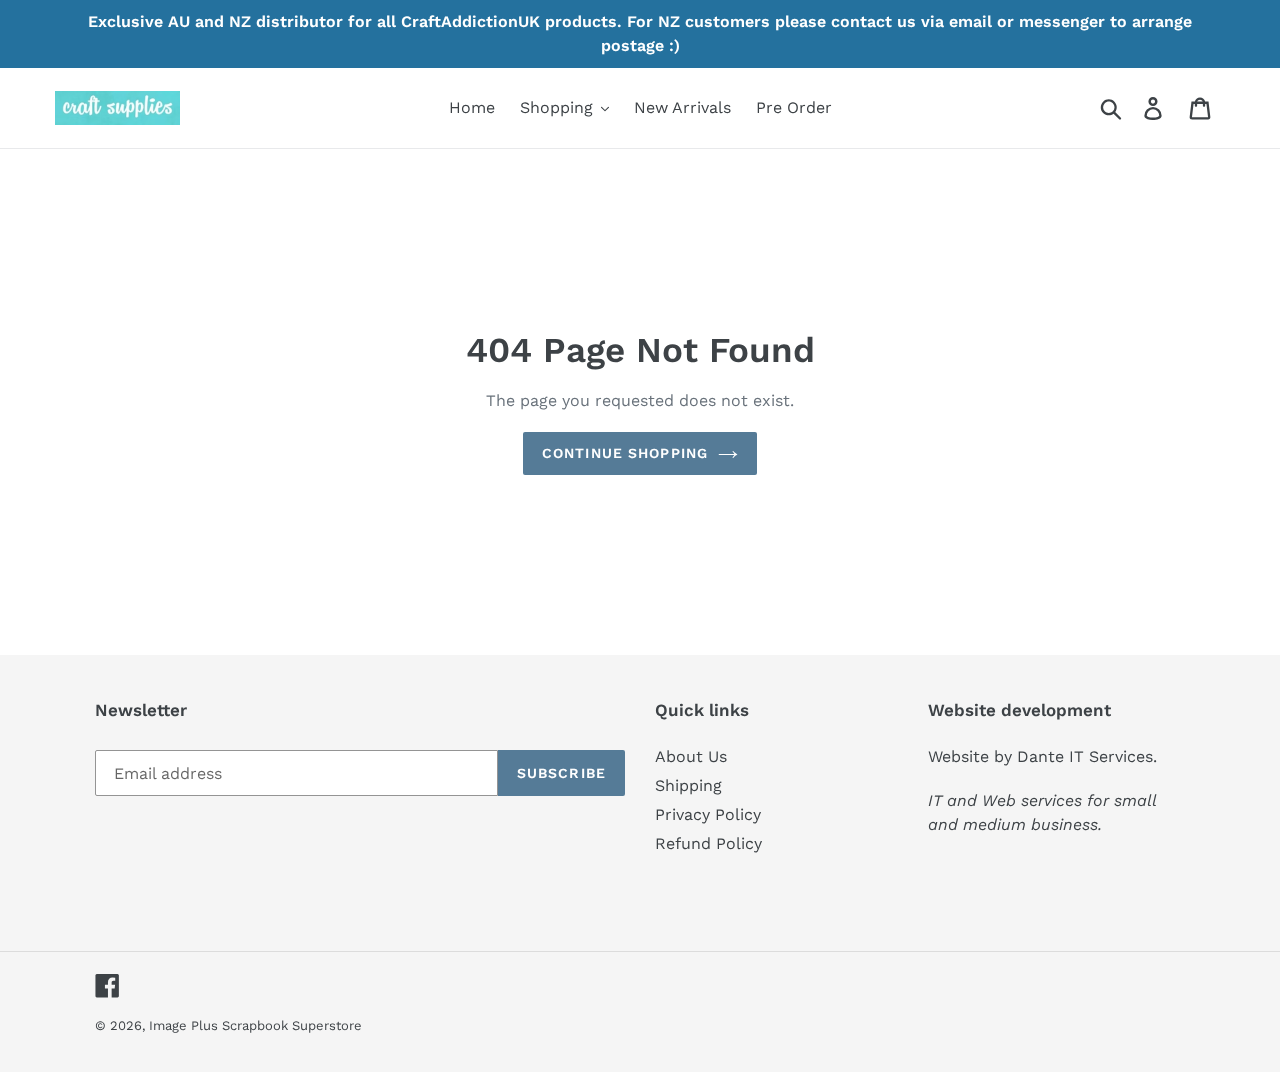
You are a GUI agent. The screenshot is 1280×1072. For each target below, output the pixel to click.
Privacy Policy (708, 814)
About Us (691, 756)
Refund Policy (708, 843)
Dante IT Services (1085, 756)
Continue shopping (625, 453)
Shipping (688, 785)
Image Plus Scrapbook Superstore (255, 1025)
